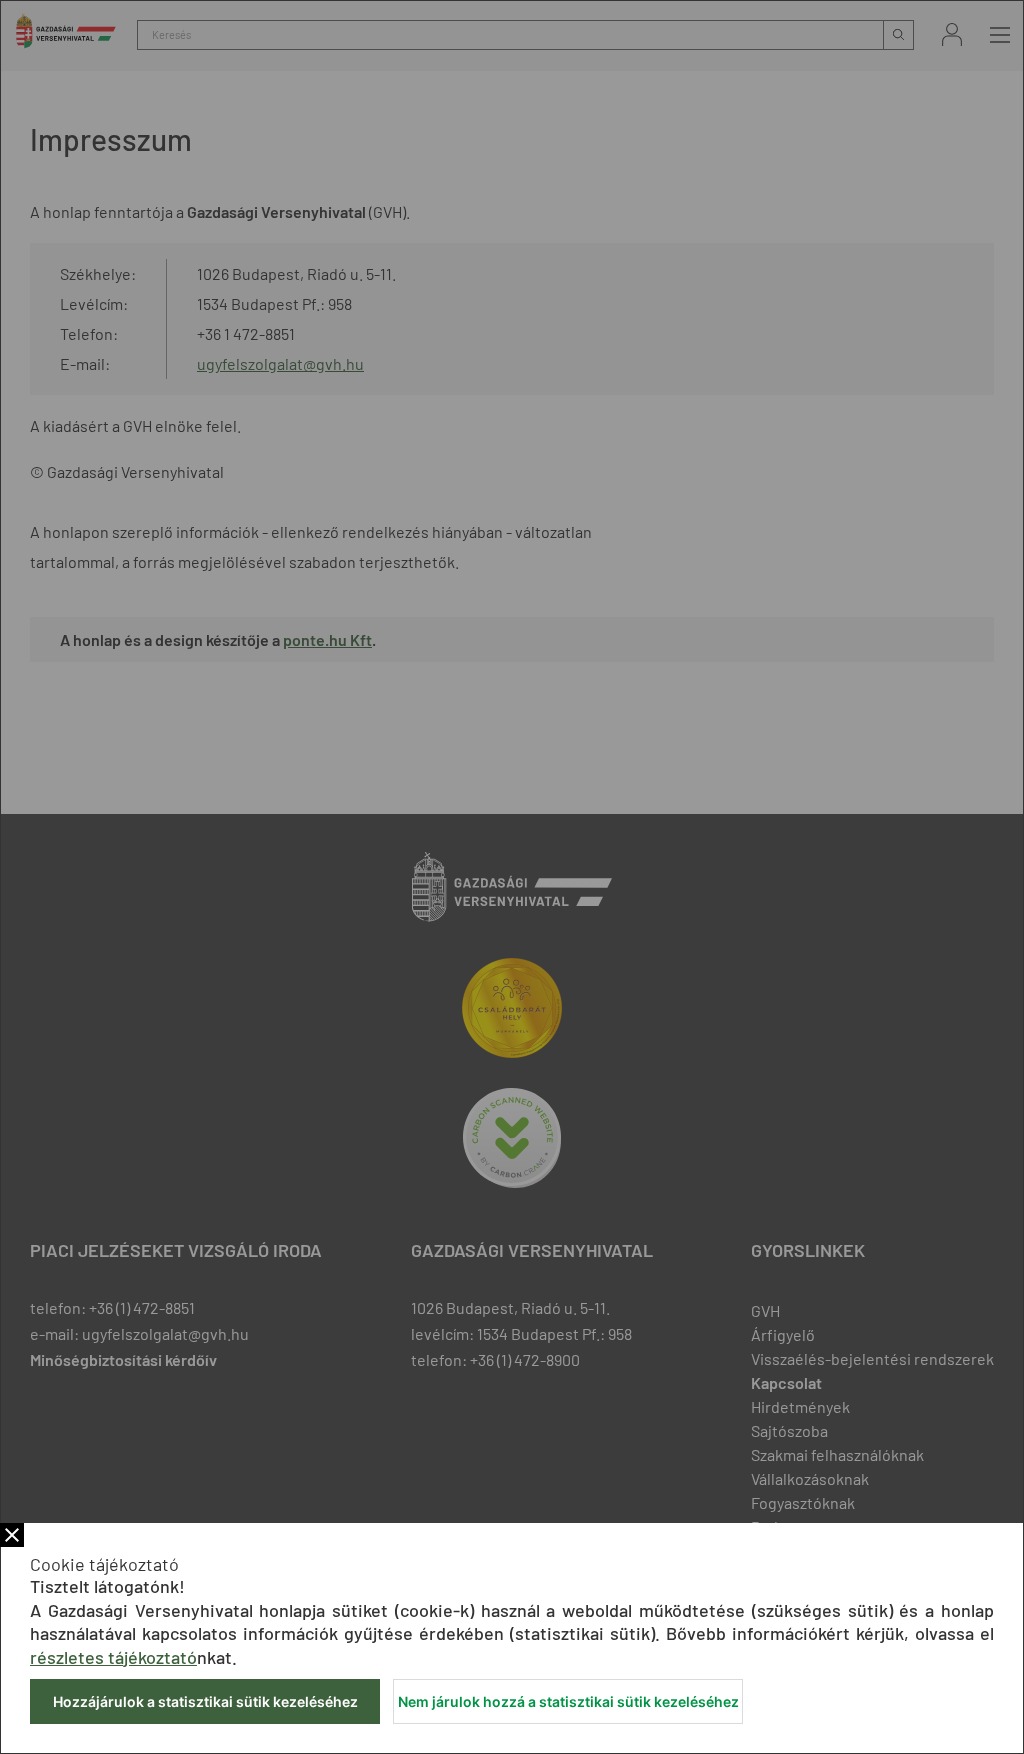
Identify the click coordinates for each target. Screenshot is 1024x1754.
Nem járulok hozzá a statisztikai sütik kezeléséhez (568, 1701)
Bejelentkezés (952, 34)
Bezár (12, 1535)
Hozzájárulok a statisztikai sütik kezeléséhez (205, 1701)
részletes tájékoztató (113, 1657)
